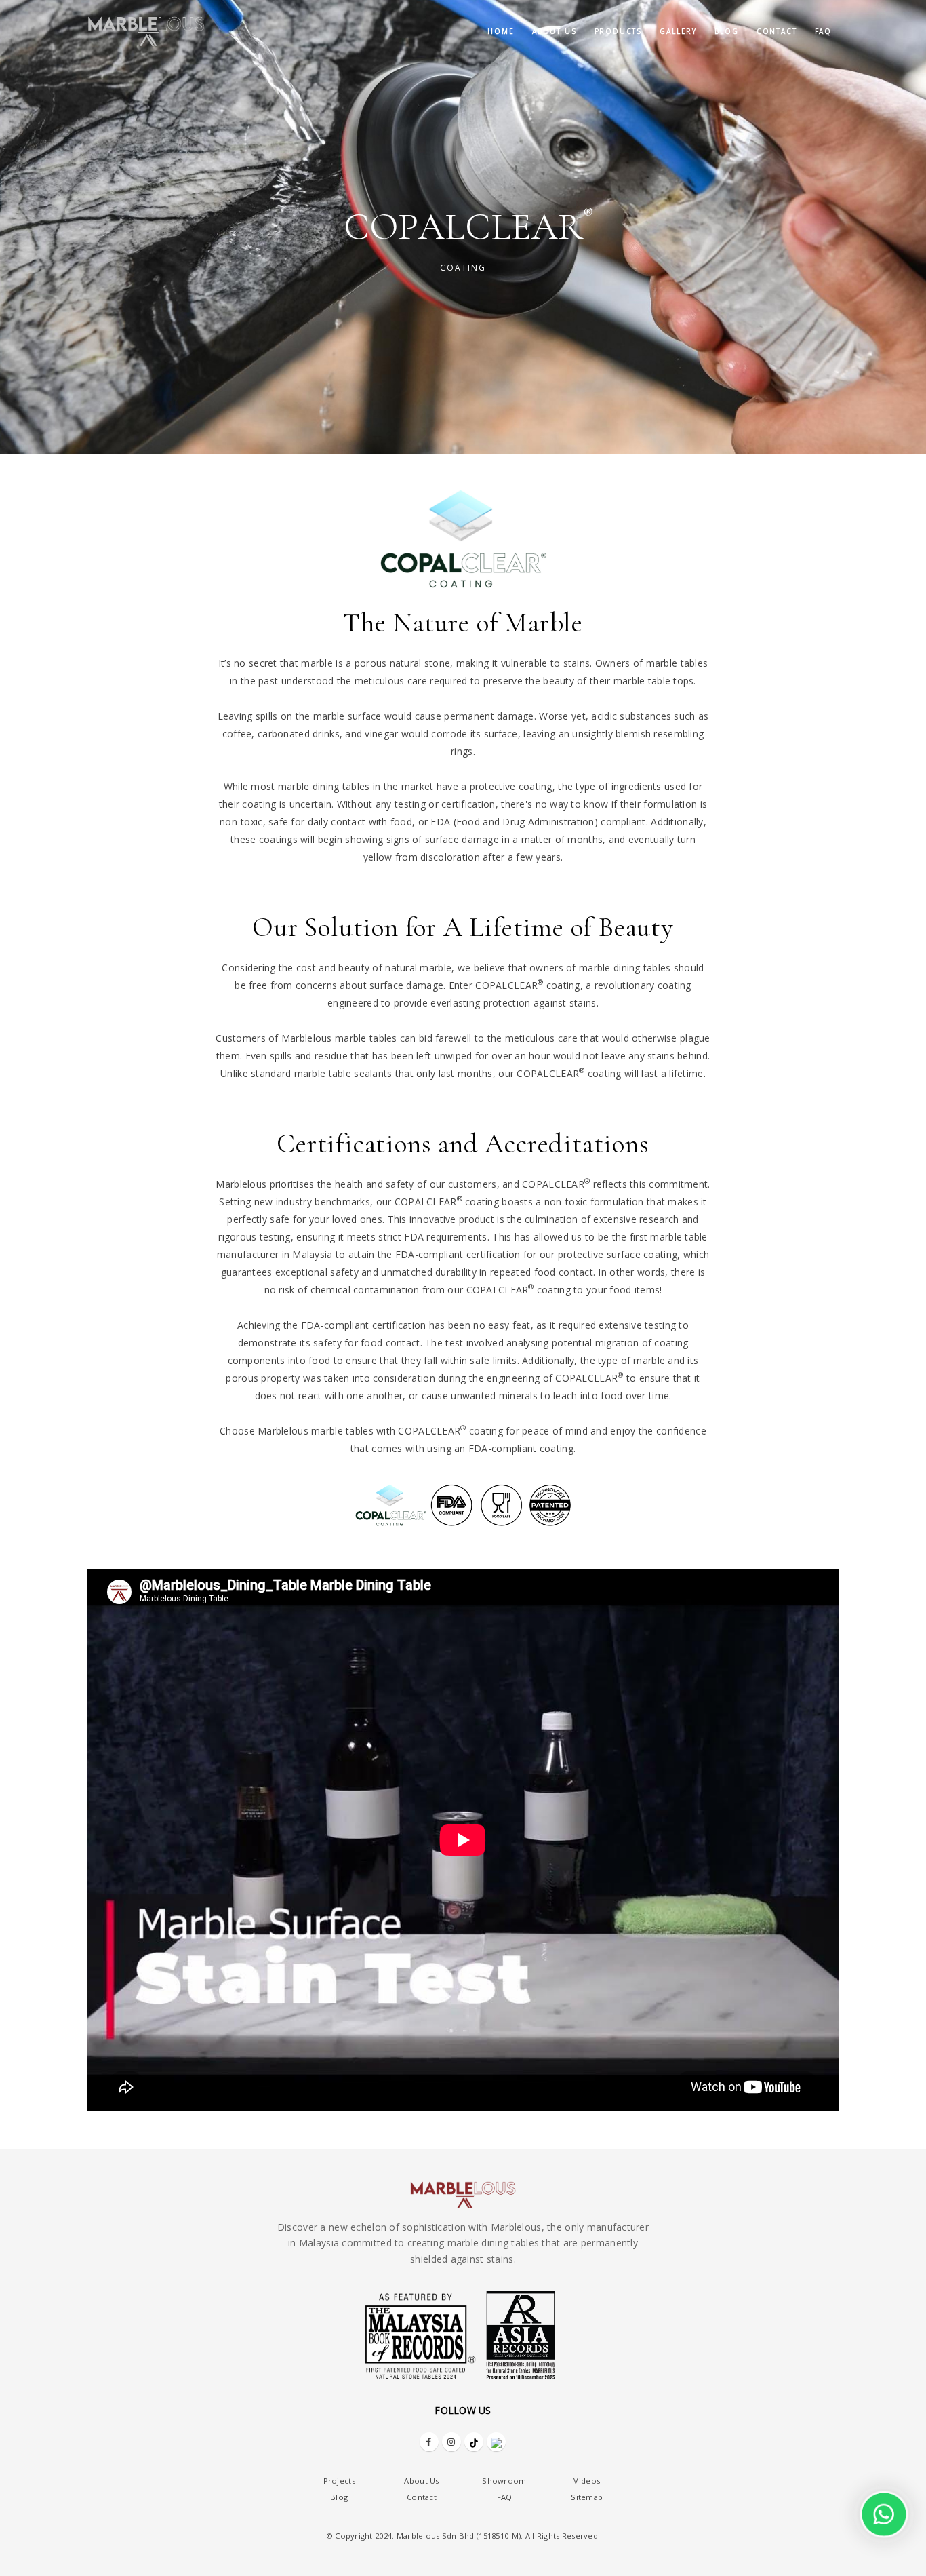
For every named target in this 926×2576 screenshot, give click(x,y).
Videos (587, 2481)
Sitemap (587, 2497)
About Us (421, 2481)
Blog (726, 31)
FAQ (823, 31)
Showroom (504, 2481)
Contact (777, 31)
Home (501, 31)
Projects (339, 2481)
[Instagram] (451, 2442)
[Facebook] (429, 2442)
